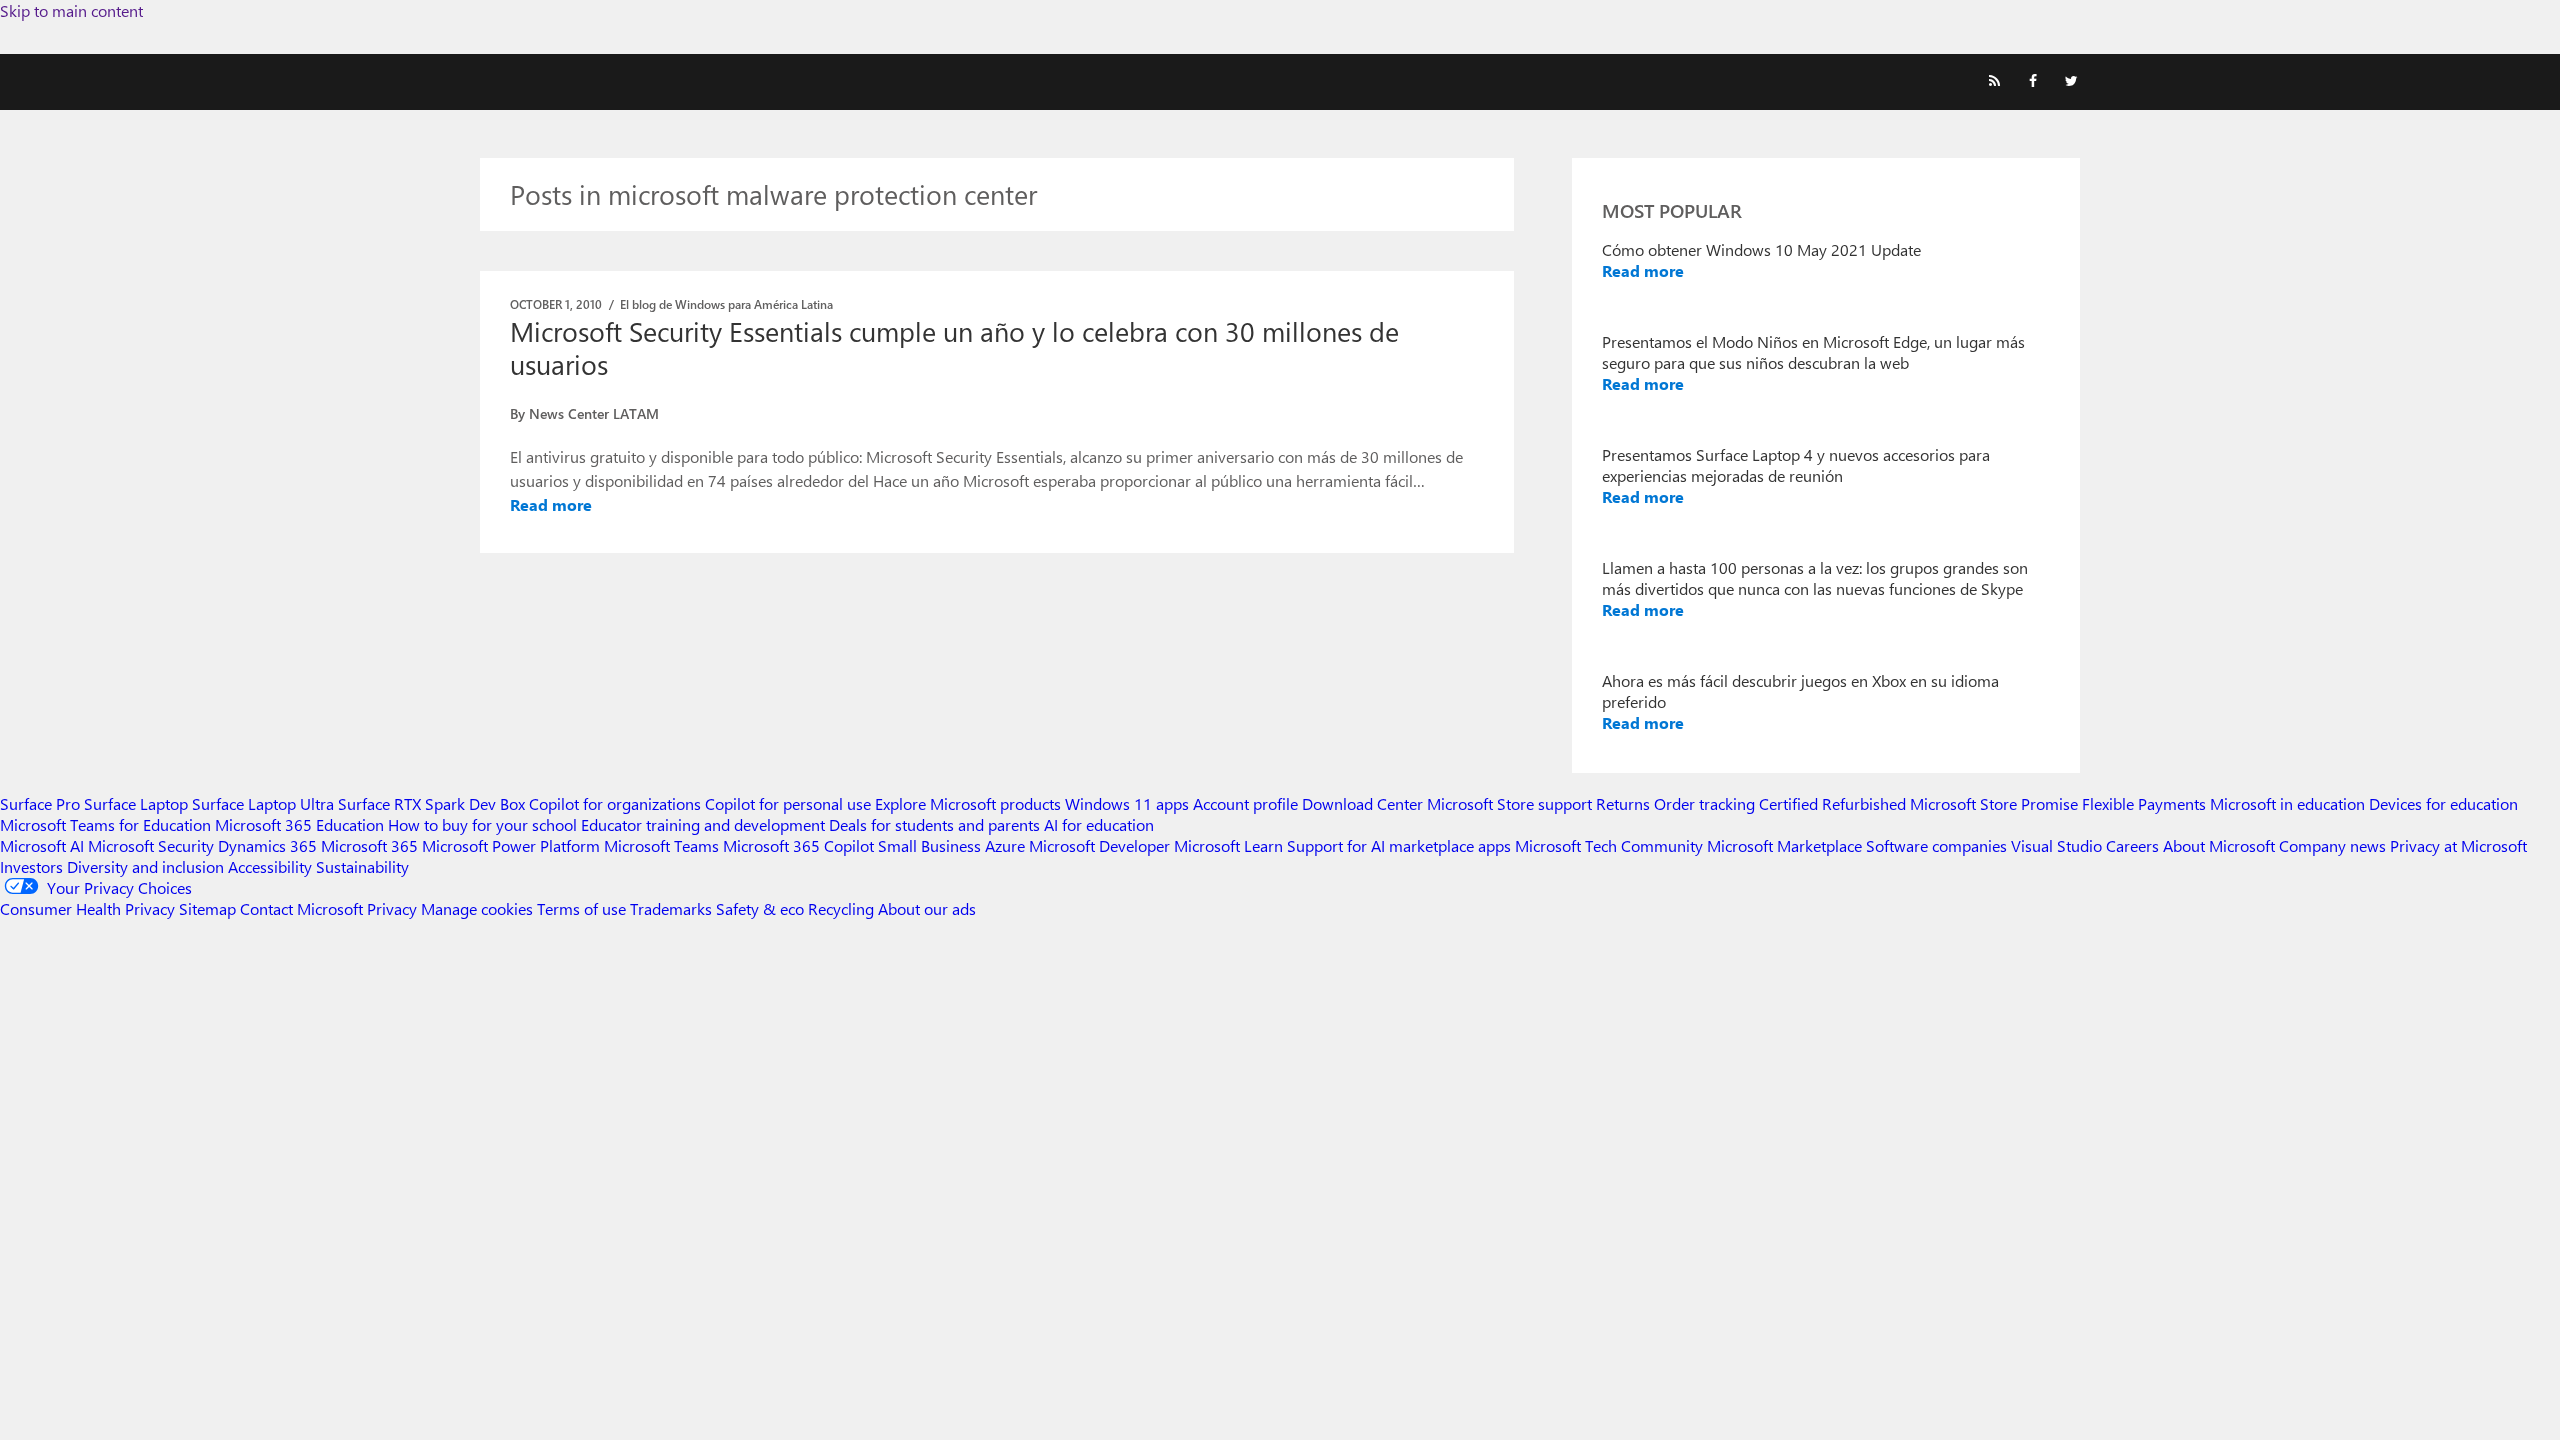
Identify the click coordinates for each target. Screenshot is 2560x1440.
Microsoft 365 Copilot (798, 845)
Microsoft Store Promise (1994, 803)
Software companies (1936, 845)
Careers (2132, 845)
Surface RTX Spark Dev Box (431, 803)
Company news (2332, 845)
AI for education (1099, 824)
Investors (31, 866)
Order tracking (1704, 803)
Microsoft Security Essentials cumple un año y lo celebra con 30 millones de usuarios (954, 347)
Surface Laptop (136, 803)
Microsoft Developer (1099, 845)
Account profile (1245, 803)
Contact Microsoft (301, 908)
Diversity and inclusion (145, 866)
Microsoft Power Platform (511, 845)
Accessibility (270, 866)
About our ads (927, 908)
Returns (1623, 803)
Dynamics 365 (267, 845)
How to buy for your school (482, 824)
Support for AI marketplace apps (1399, 845)
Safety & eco (760, 908)
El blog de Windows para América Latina (726, 304)
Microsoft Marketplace (1784, 845)
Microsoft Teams (661, 845)
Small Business (929, 845)
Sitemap (207, 908)
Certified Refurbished (1832, 803)
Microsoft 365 (369, 845)
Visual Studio (2056, 845)
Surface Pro (40, 803)
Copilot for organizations (615, 803)
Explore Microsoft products (968, 803)
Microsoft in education (2287, 803)
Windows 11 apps (1127, 803)
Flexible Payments (2144, 803)
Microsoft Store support (1509, 803)
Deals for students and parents (934, 824)
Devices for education (2443, 803)
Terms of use (581, 908)
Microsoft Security (151, 845)
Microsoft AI (42, 845)
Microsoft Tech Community (1609, 845)
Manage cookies (477, 908)
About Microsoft (2219, 845)
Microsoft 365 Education (299, 824)
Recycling (841, 908)
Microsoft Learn (1228, 845)
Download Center (1362, 803)
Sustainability (362, 866)
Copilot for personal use (788, 803)
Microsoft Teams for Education (105, 824)
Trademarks (671, 908)
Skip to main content (71, 10)
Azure (1005, 845)
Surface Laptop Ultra (263, 803)
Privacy (394, 908)
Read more (551, 504)
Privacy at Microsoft (2458, 845)
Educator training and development (703, 824)
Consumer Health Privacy (87, 908)
